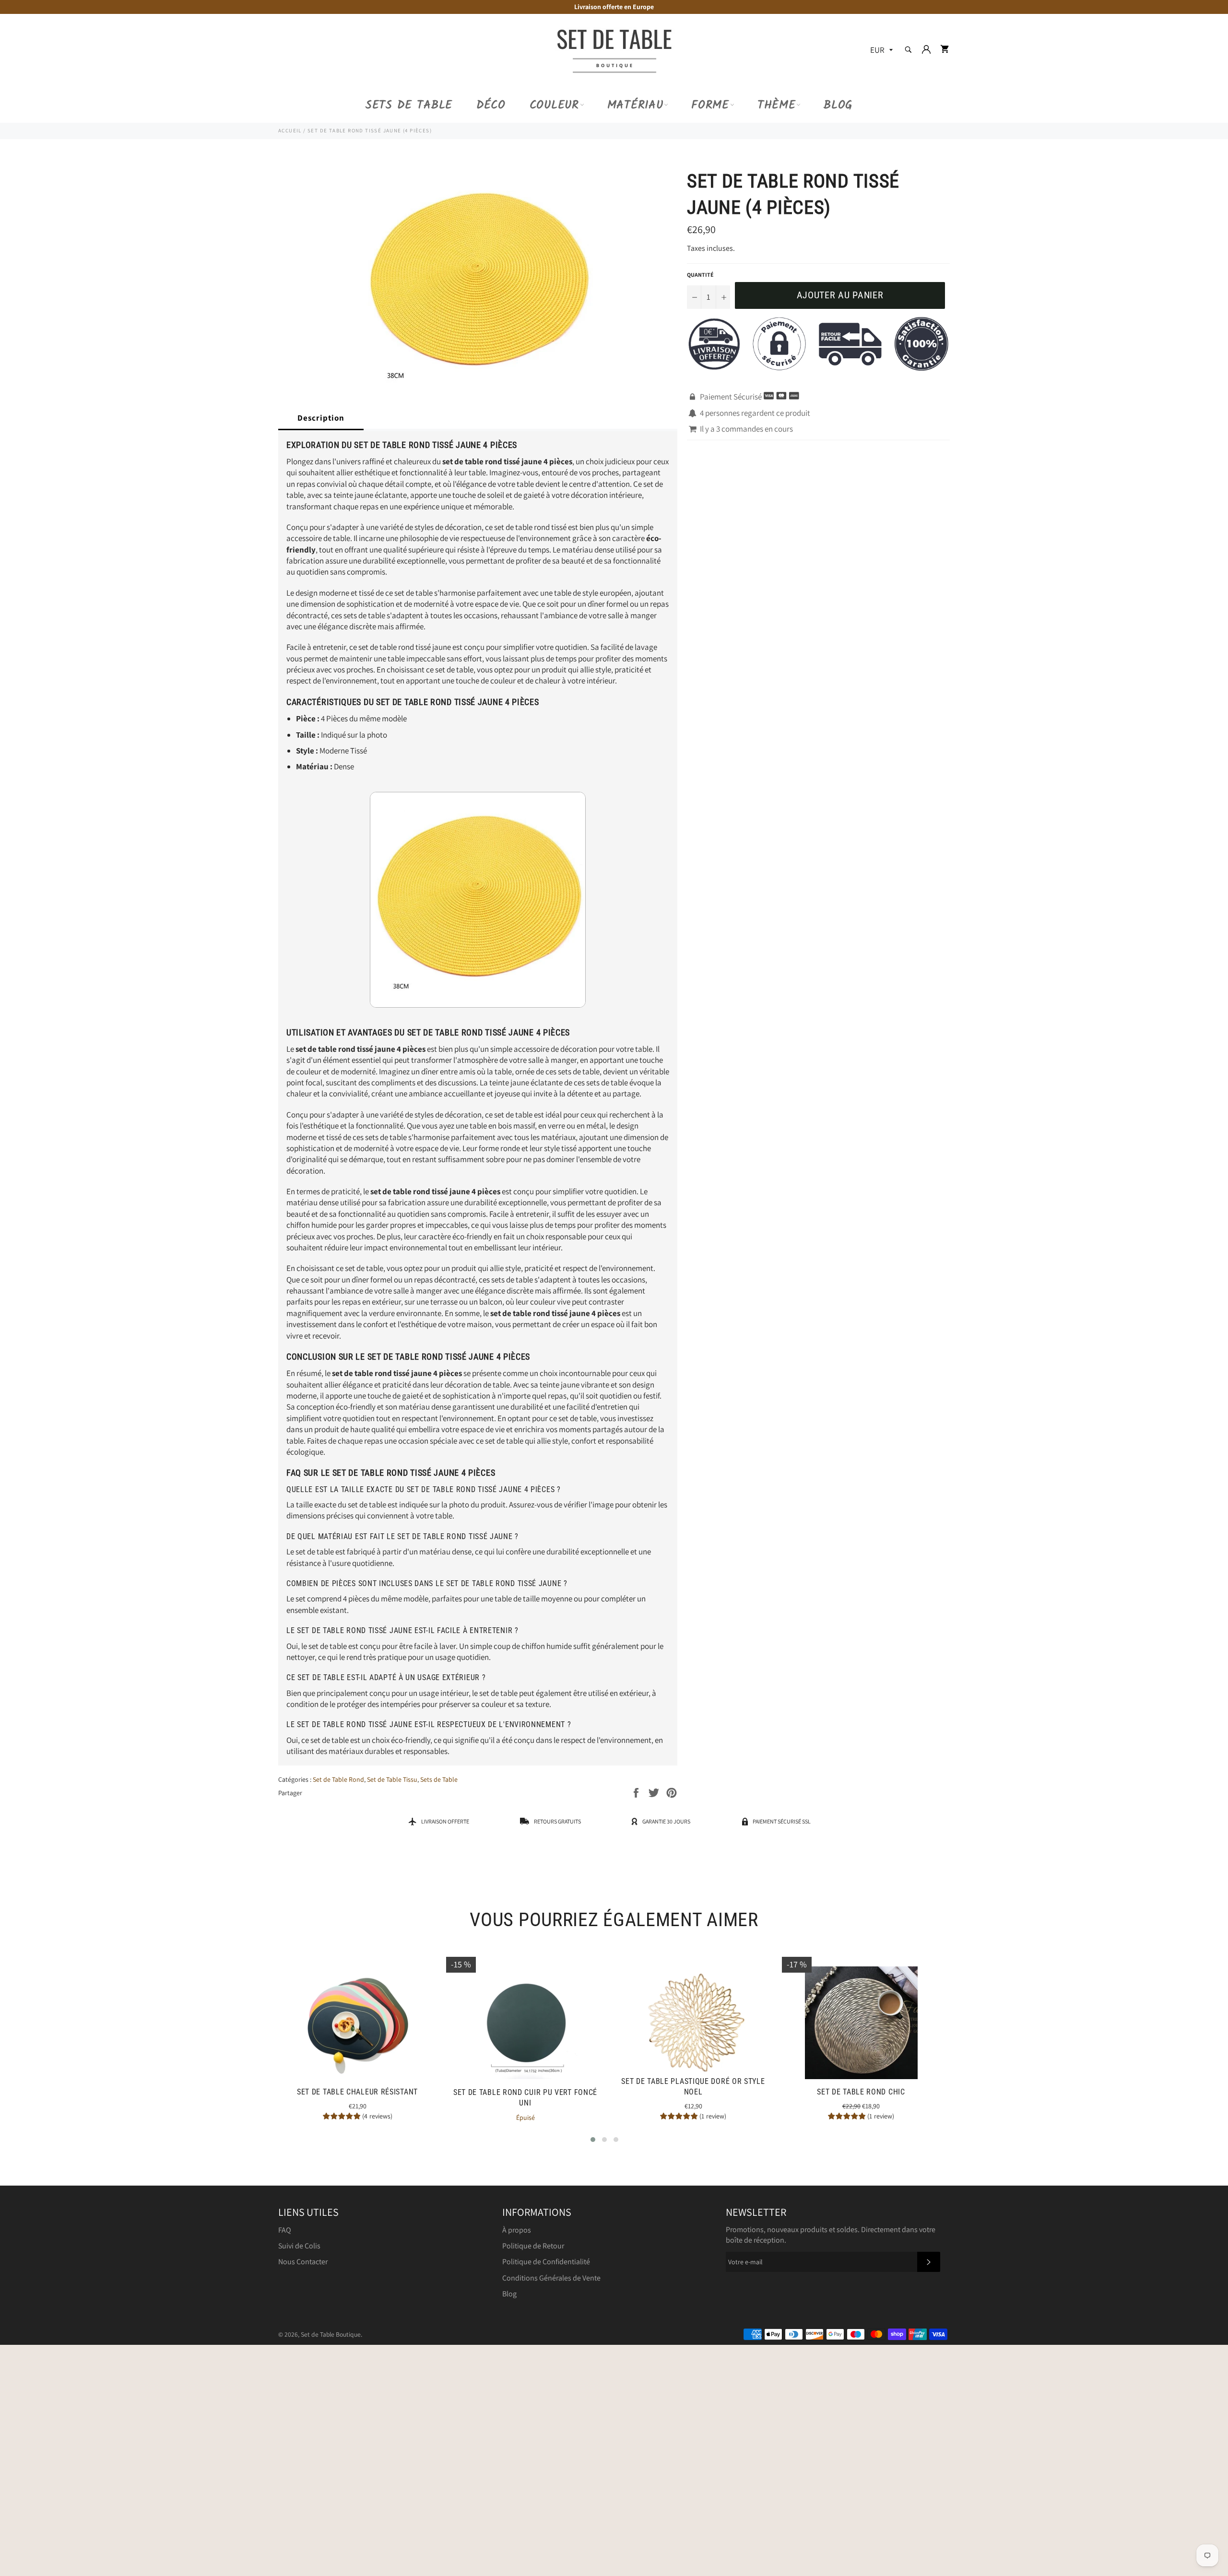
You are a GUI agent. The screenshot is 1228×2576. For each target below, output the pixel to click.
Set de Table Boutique (331, 2334)
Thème (777, 105)
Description (321, 418)
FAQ (285, 2230)
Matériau (635, 105)
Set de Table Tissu (392, 1779)
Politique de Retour (533, 2246)
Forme (710, 105)
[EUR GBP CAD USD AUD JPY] (880, 51)
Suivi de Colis (299, 2246)
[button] (593, 2140)
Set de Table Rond (338, 1779)
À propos (517, 2230)
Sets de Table (409, 105)
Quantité (700, 275)
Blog (838, 105)
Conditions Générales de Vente (551, 2278)
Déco (491, 105)
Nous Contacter (303, 2262)
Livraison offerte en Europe (614, 7)
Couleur (554, 105)
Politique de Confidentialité (546, 2262)
